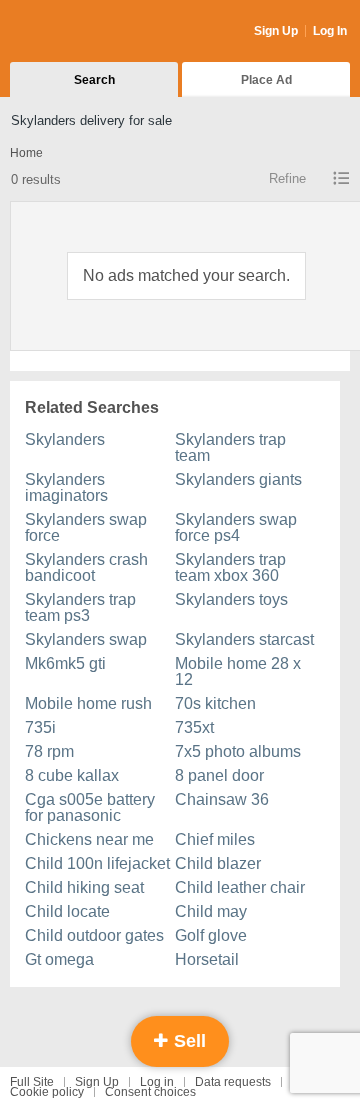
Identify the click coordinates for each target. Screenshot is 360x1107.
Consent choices (150, 1092)
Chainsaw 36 (222, 799)
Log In (330, 31)
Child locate (67, 911)
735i (40, 727)
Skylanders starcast (244, 639)
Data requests (233, 1082)
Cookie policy (47, 1092)
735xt (194, 727)
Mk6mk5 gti (65, 663)
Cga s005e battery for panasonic (90, 807)
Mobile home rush (88, 703)
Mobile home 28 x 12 (238, 671)
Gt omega (59, 959)
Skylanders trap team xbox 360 (230, 567)
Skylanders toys (231, 599)
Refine (287, 178)
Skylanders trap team (230, 447)
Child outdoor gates (94, 935)
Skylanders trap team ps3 (80, 607)
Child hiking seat (84, 887)
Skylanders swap (86, 639)
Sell (187, 1041)
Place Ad (266, 80)
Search (94, 80)
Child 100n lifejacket (97, 863)
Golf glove (211, 935)
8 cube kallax (72, 775)
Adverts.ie (88, 32)
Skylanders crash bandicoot (86, 567)
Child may (211, 911)
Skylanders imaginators (66, 487)
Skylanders (65, 439)
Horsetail (207, 959)
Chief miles (215, 839)
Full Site (32, 1082)
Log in (157, 1082)
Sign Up (276, 31)
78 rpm (49, 751)
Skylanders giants (238, 479)
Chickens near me (89, 839)
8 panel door (219, 775)
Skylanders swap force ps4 (236, 527)
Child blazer (218, 863)
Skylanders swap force (86, 527)
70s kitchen (215, 703)
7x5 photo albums (238, 751)
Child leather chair (240, 887)
